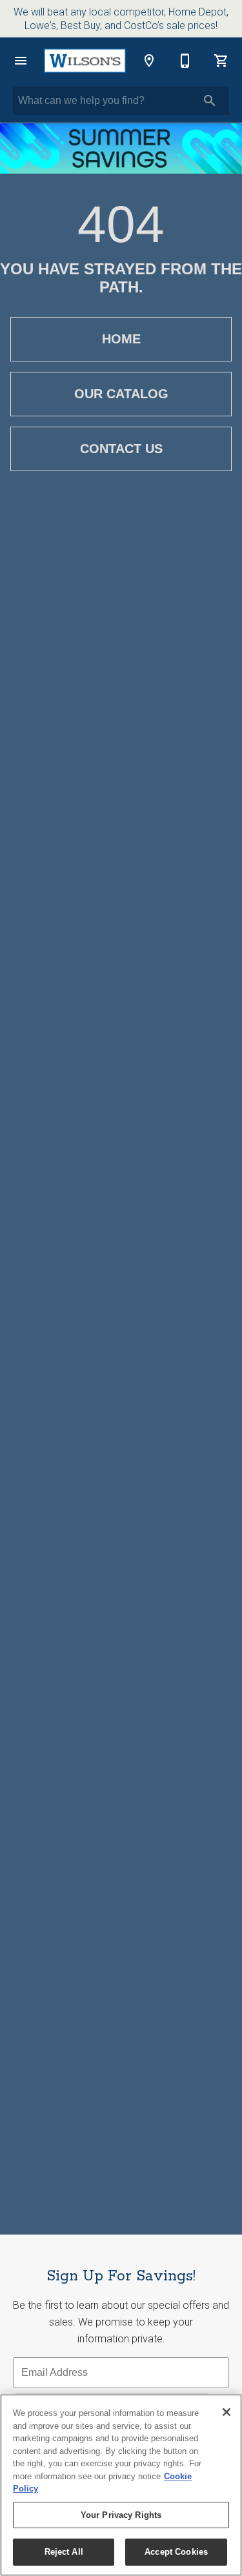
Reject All (64, 2552)
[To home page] (85, 61)
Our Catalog (121, 394)
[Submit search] (210, 101)
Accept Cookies (176, 2552)
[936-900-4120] (185, 61)
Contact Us (121, 449)
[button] (21, 61)
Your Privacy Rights (121, 2515)
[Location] (149, 61)
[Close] (227, 2412)
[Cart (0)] (221, 61)
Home (121, 339)
